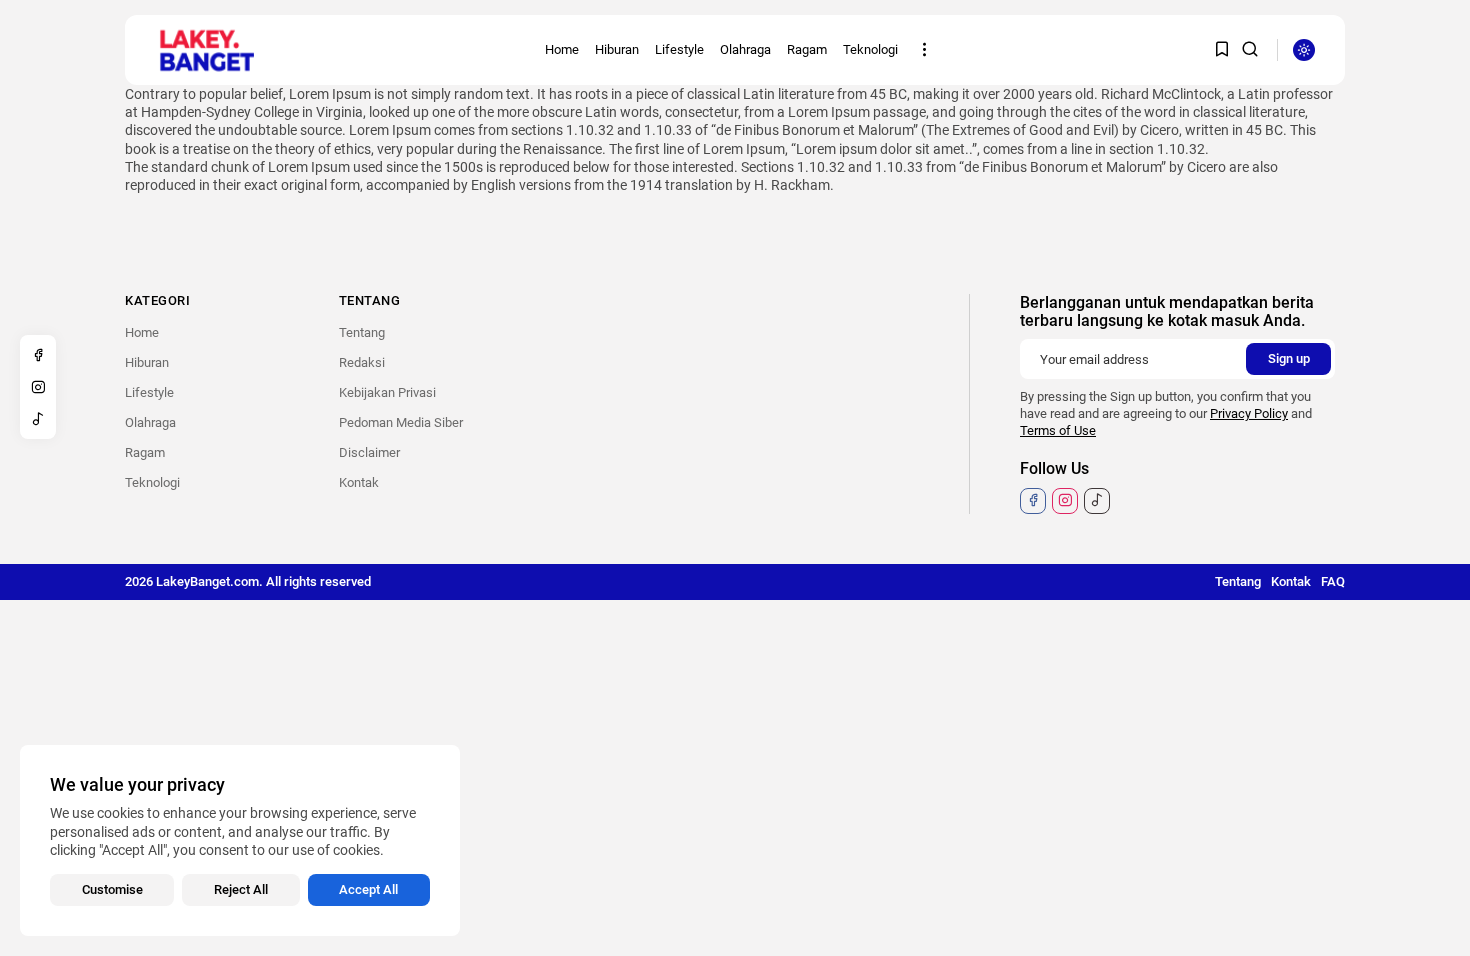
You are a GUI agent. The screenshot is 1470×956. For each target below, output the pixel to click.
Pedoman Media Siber (401, 422)
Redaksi (362, 362)
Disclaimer (369, 452)
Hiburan (617, 49)
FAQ (1333, 581)
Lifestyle (679, 49)
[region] (240, 840)
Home (562, 49)
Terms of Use (1058, 430)
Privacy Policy (1249, 413)
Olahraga (745, 49)
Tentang (362, 332)
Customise (112, 889)
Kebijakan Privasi (387, 392)
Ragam (807, 49)
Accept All (368, 889)
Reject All (241, 889)
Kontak (359, 482)
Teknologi (870, 49)
